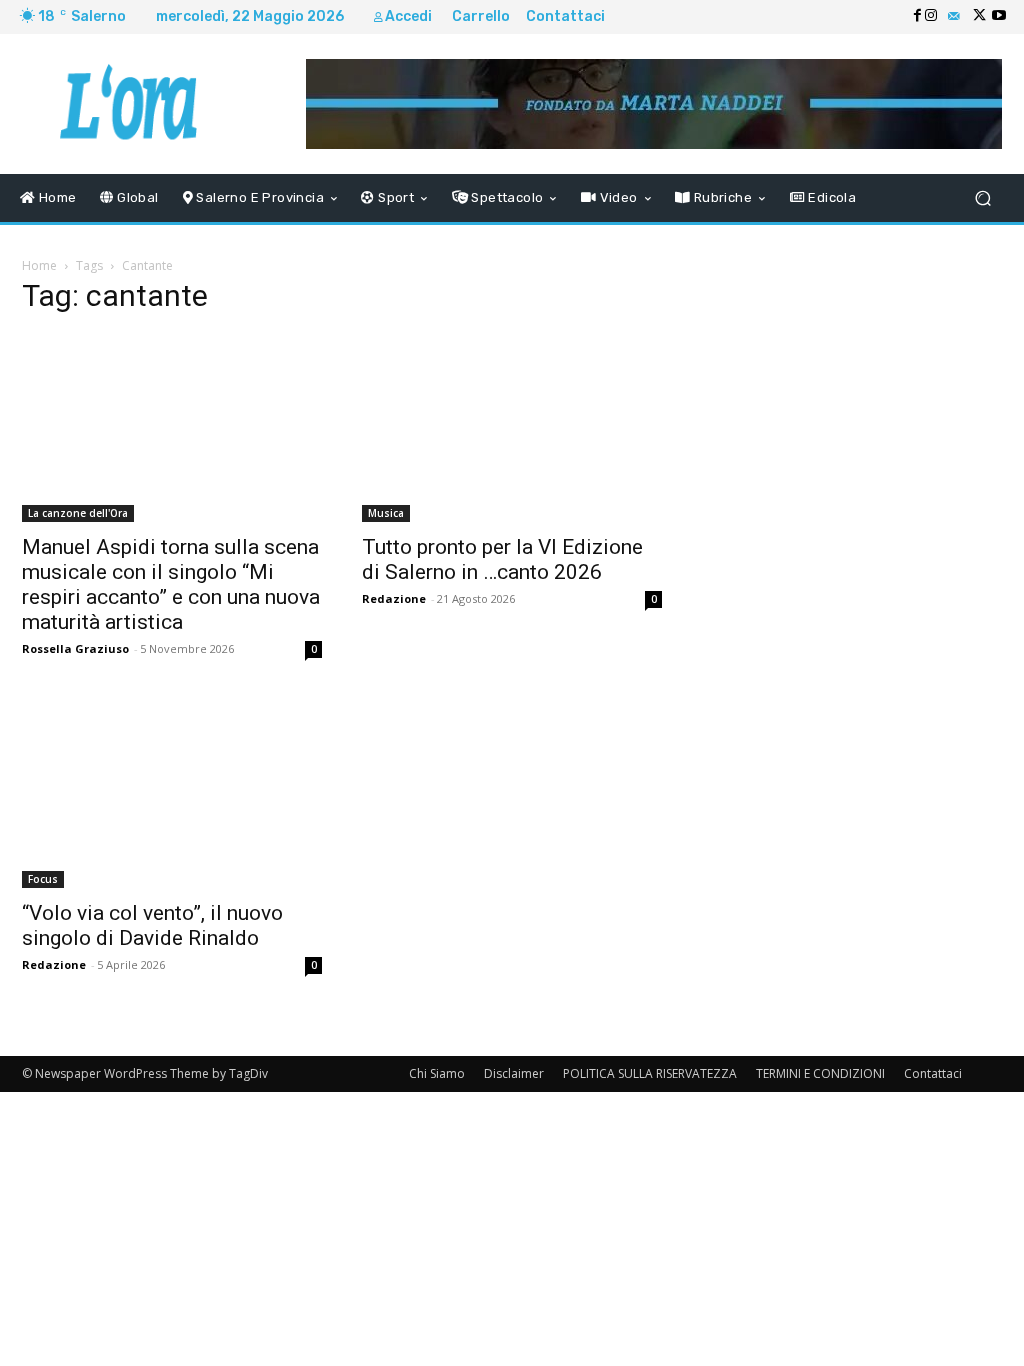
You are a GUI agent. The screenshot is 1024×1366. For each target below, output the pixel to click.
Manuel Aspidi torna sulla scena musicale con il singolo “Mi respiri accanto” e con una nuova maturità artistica (171, 584)
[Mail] (954, 17)
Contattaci (933, 1073)
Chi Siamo (437, 1073)
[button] (982, 198)
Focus (43, 879)
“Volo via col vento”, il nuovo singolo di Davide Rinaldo (152, 925)
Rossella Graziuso (75, 648)
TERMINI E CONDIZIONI (820, 1073)
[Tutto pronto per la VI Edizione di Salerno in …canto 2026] (512, 428)
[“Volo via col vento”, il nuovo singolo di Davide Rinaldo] (172, 794)
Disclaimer (514, 1073)
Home (39, 265)
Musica (386, 513)
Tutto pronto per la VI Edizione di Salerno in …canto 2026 (502, 559)
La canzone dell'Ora (78, 513)
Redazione (394, 598)
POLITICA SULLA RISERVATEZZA (650, 1073)
